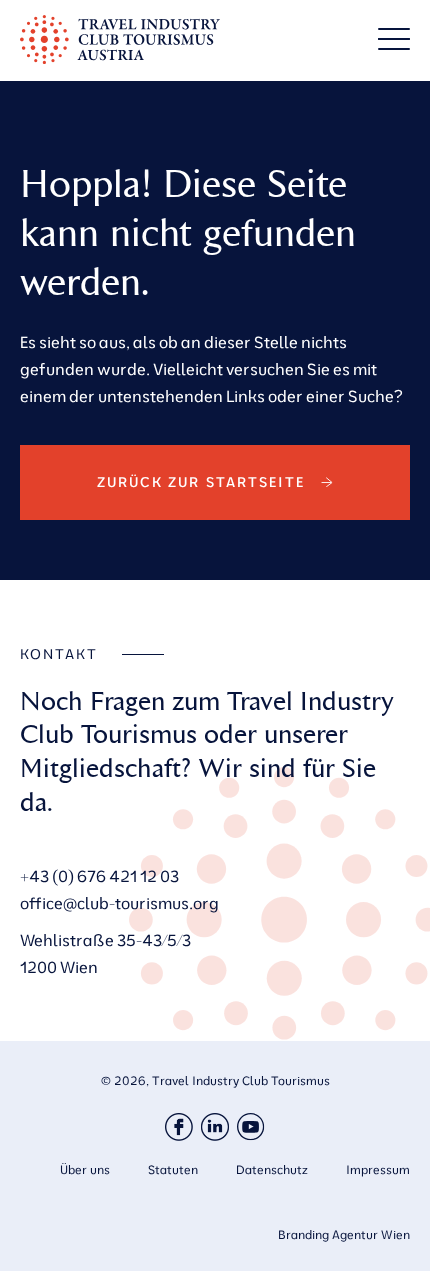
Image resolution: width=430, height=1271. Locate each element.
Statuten (173, 1169)
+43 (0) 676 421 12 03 (99, 876)
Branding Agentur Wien (344, 1234)
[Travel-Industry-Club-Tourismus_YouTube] (251, 1127)
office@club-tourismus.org (119, 903)
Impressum (378, 1169)
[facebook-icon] (179, 1127)
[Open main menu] (394, 39)
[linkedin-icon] (215, 1127)
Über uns (85, 1169)
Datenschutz (272, 1169)
